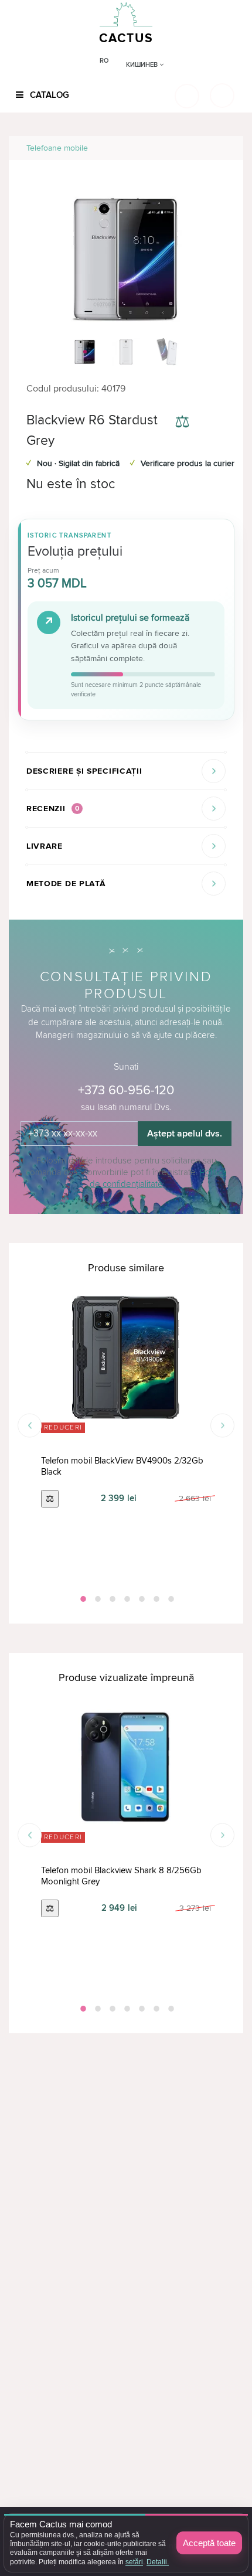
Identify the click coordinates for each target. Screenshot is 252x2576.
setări (134, 2562)
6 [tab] (155, 1599)
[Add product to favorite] (216, 423)
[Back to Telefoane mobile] (221, 148)
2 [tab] (97, 1599)
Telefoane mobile (57, 148)
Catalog (48, 95)
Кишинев (143, 65)
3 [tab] (111, 1599)
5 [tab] (141, 1599)
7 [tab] (170, 1599)
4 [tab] (126, 1599)
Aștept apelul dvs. (185, 1134)
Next (222, 1426)
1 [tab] (82, 1599)
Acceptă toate (209, 2543)
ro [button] (104, 61)
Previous (30, 1426)
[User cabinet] (222, 96)
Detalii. (158, 2562)
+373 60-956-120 (126, 1090)
